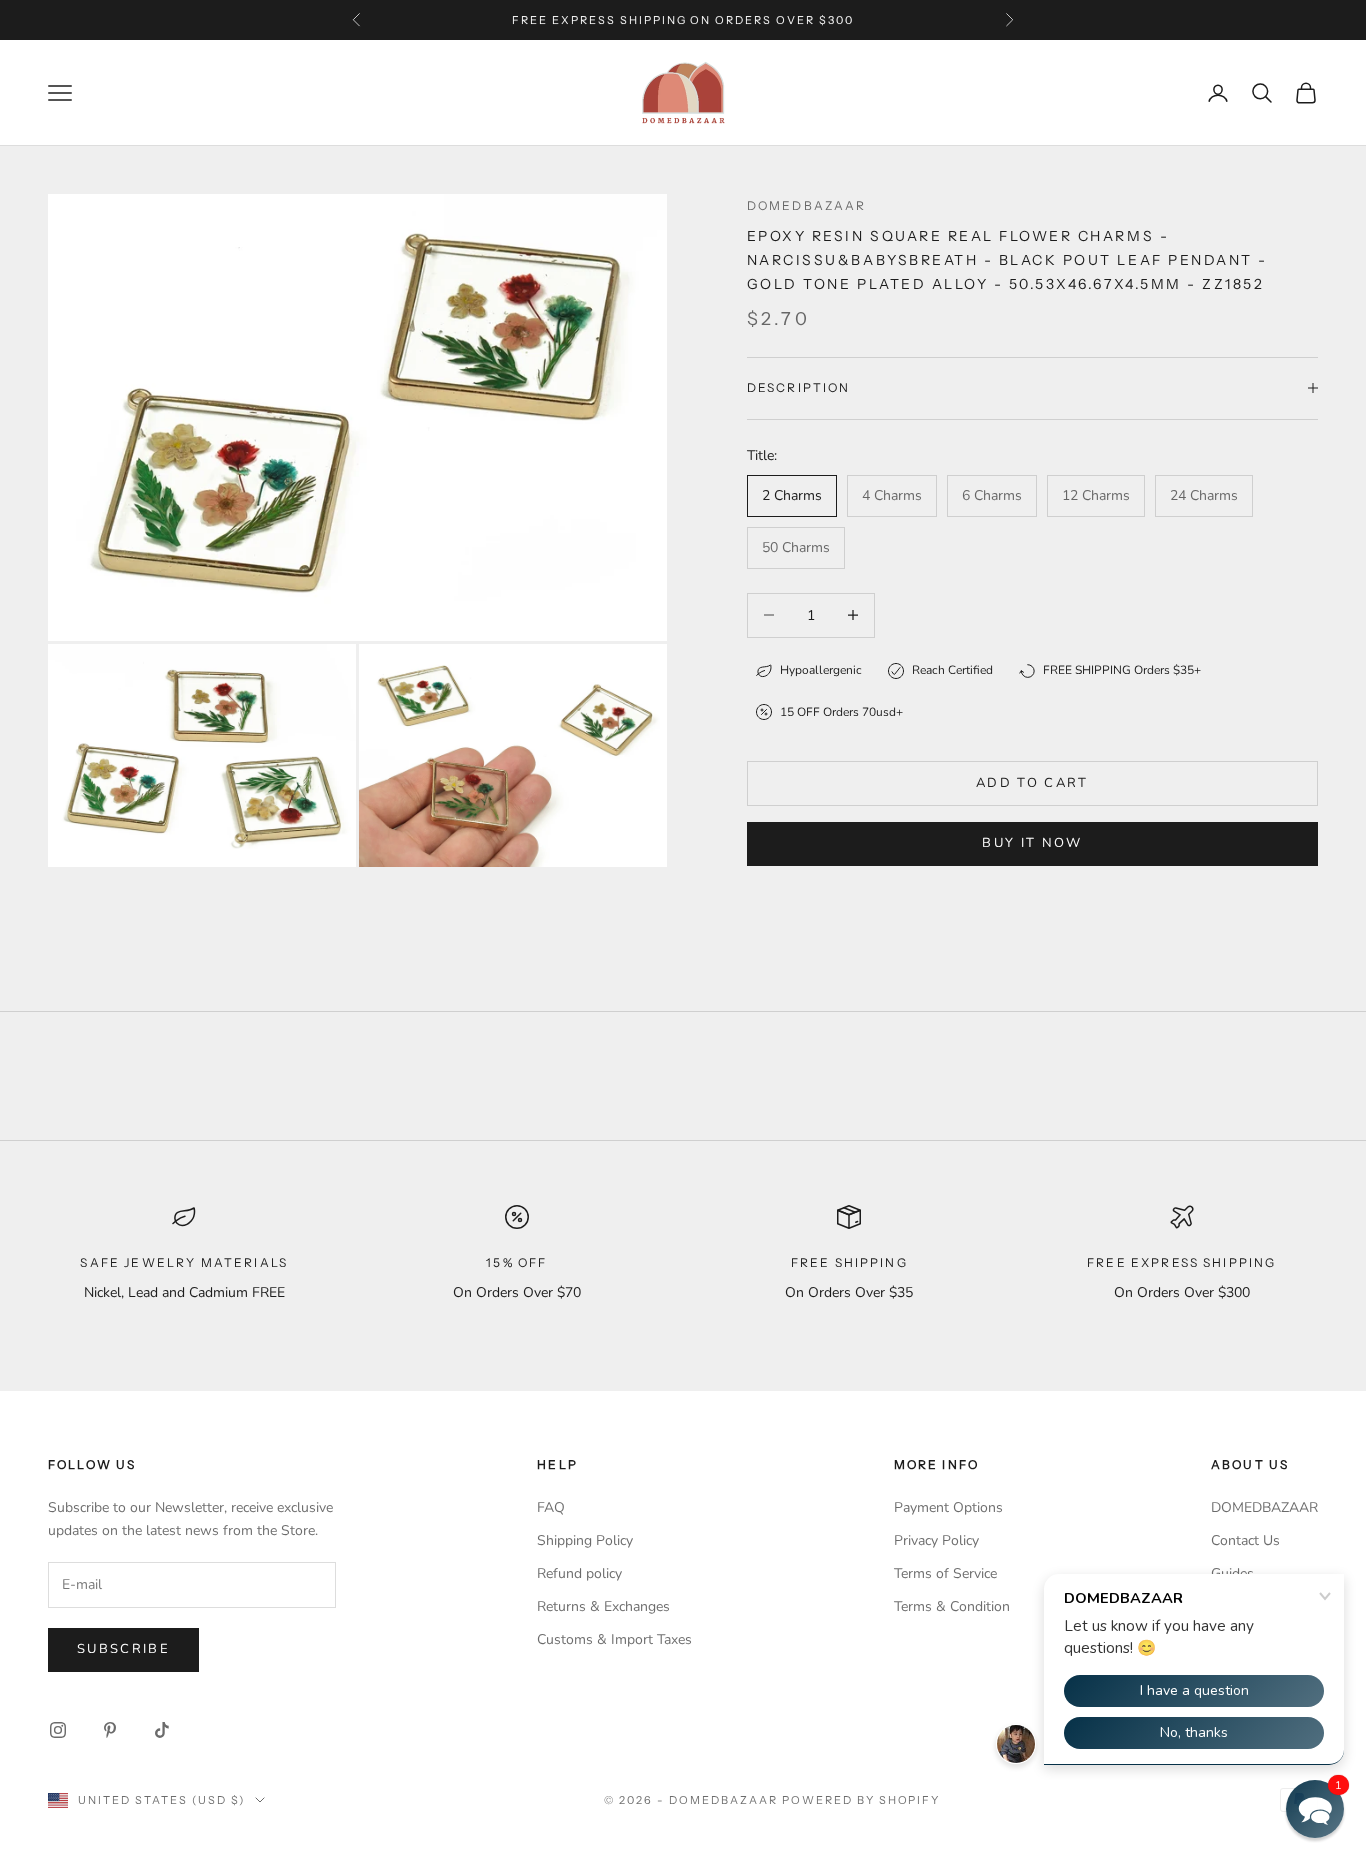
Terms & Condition (952, 1606)
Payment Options (948, 1507)
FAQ (551, 1507)
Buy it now (1032, 843)
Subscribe (123, 1649)
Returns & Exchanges (603, 1606)
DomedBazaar (807, 205)
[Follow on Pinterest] (110, 1730)
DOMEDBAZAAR (1264, 1507)
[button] (1315, 1809)
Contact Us (1245, 1540)
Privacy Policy (936, 1540)
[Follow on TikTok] (162, 1730)
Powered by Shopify (861, 1800)
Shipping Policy (585, 1540)
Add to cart (1032, 783)
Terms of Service (945, 1573)
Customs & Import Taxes (614, 1639)
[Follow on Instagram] (58, 1730)
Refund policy (579, 1573)
